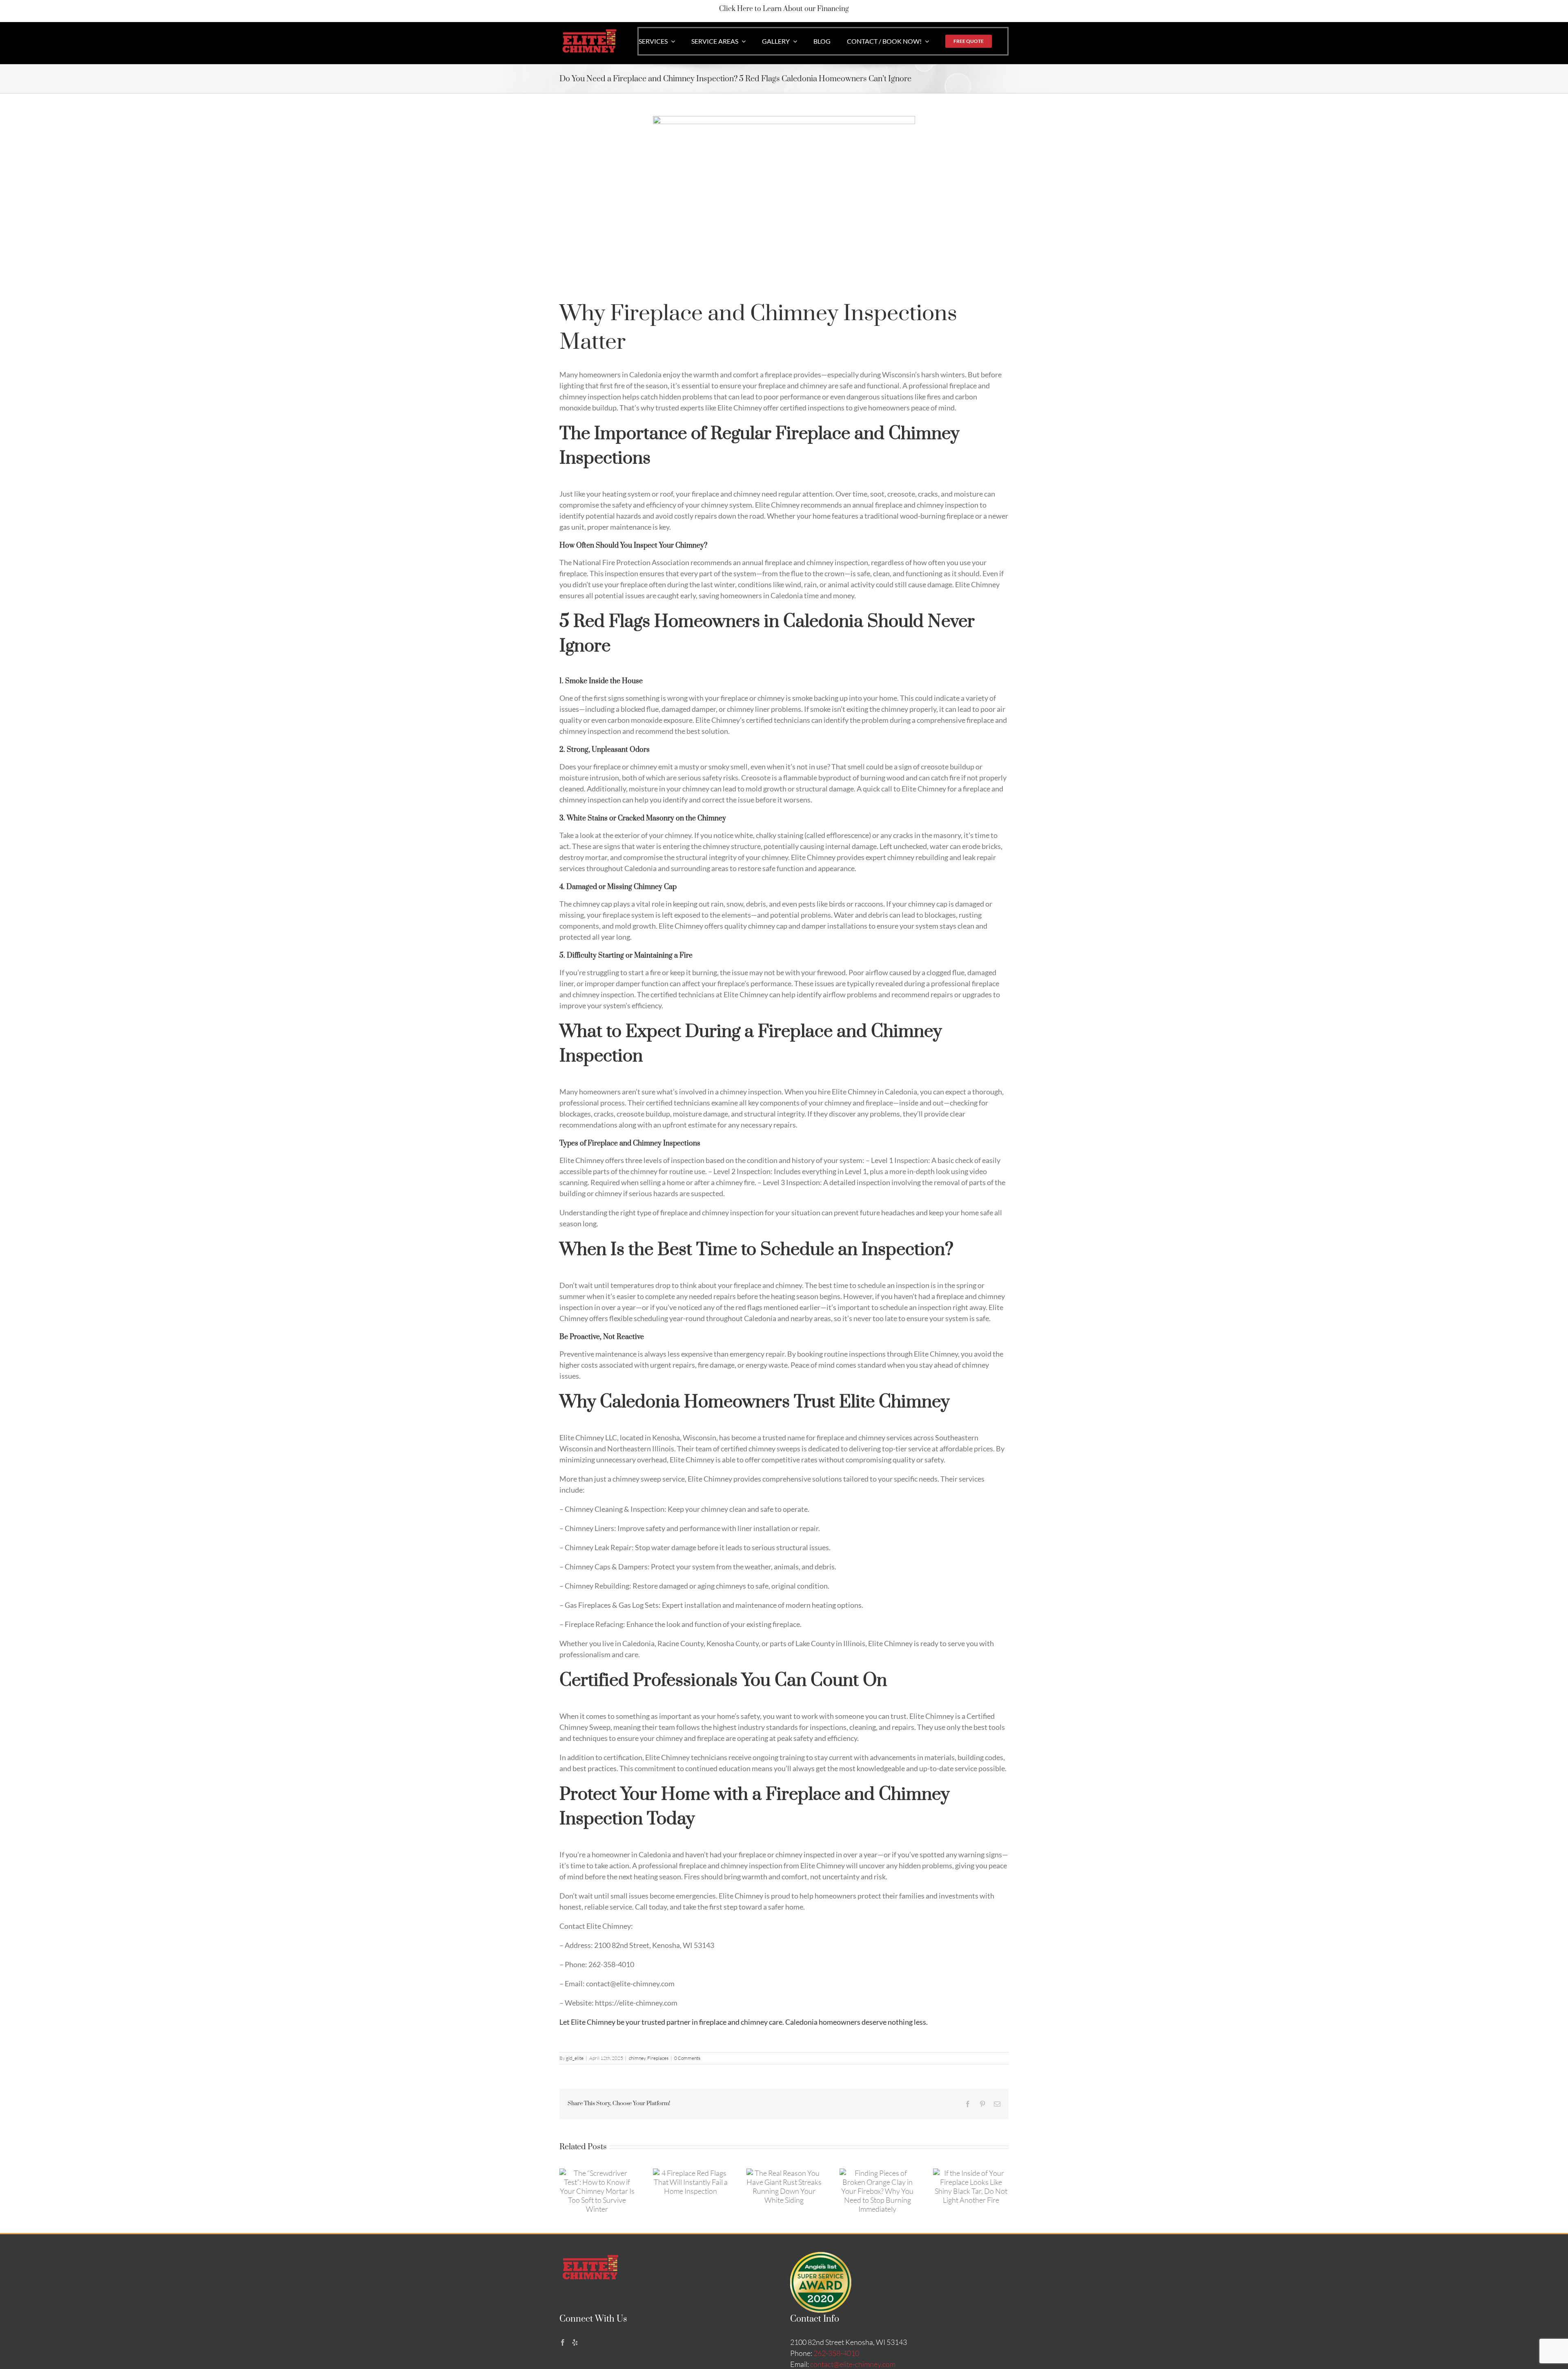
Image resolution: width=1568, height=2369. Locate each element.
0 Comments (687, 2058)
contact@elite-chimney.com (853, 2364)
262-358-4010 (836, 2353)
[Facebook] (563, 2342)
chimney (637, 2058)
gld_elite (575, 2058)
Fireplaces (658, 2058)
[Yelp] (575, 2342)
